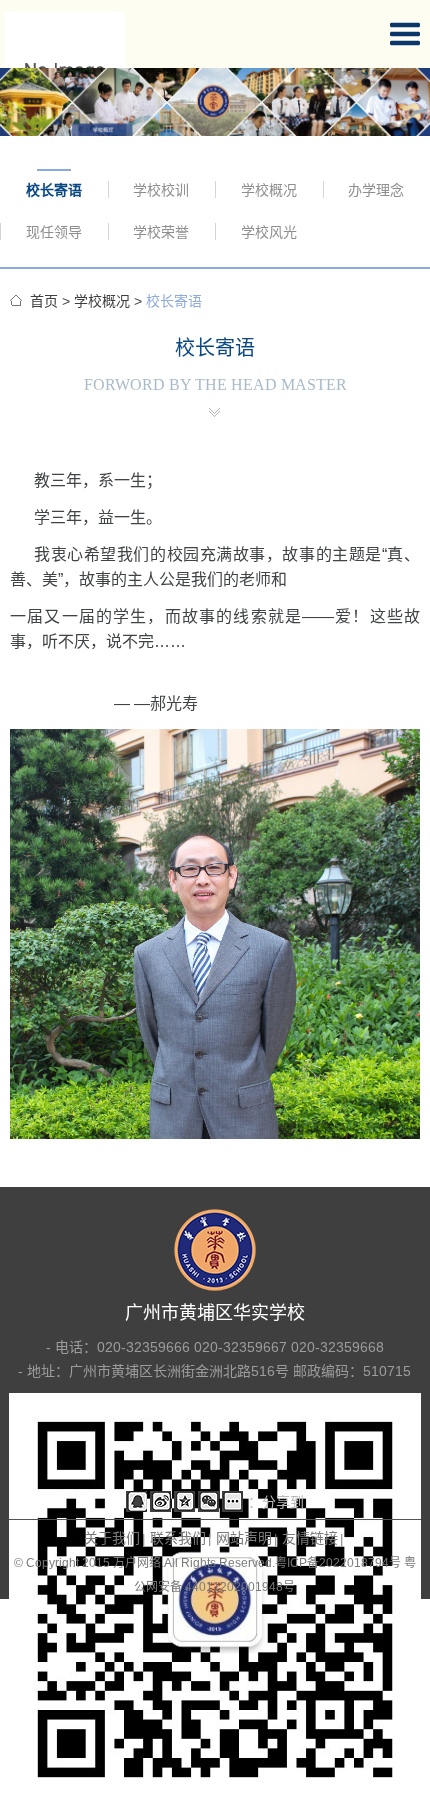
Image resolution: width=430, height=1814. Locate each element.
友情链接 (310, 1538)
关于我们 (112, 1538)
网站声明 (244, 1538)
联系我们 (178, 1538)
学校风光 (269, 232)
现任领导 (54, 232)
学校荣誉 (161, 232)
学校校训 (161, 190)
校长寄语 (54, 190)
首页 (44, 301)
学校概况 (269, 190)
